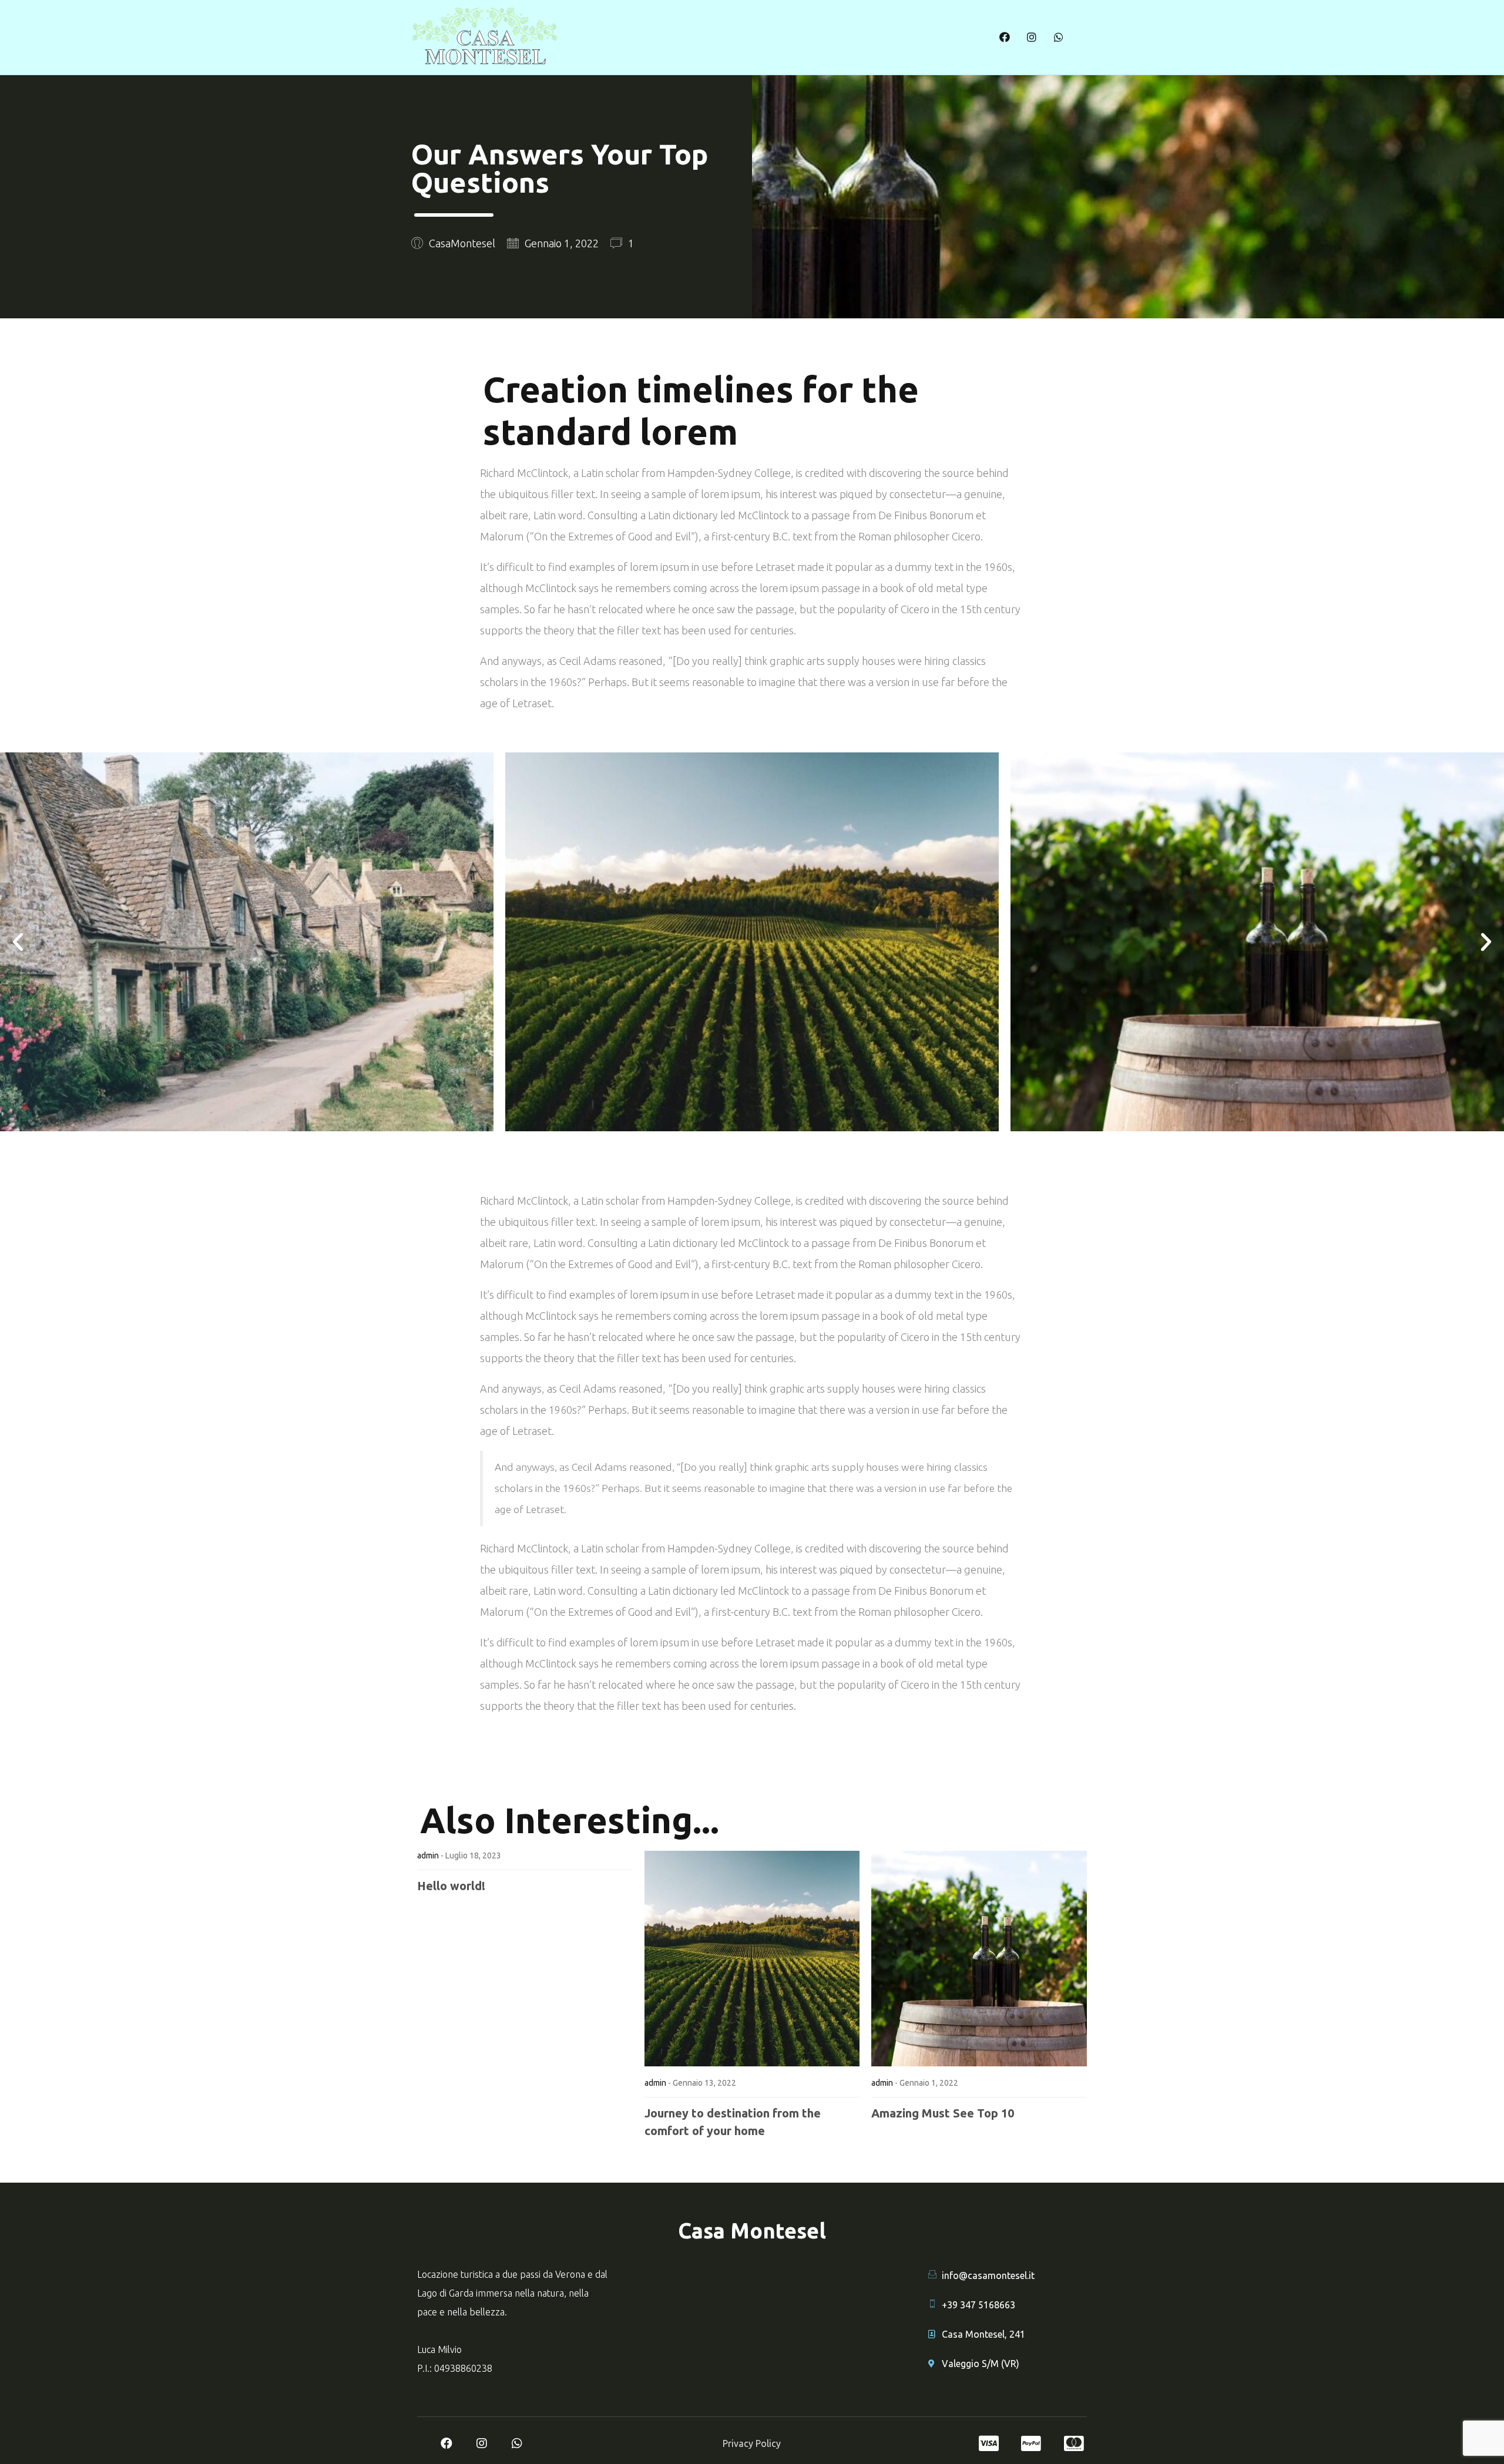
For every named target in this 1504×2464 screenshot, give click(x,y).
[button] (18, 942)
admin (428, 1855)
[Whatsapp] (1059, 37)
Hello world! (451, 1886)
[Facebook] (1005, 37)
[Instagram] (1032, 37)
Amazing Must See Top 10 (943, 2113)
